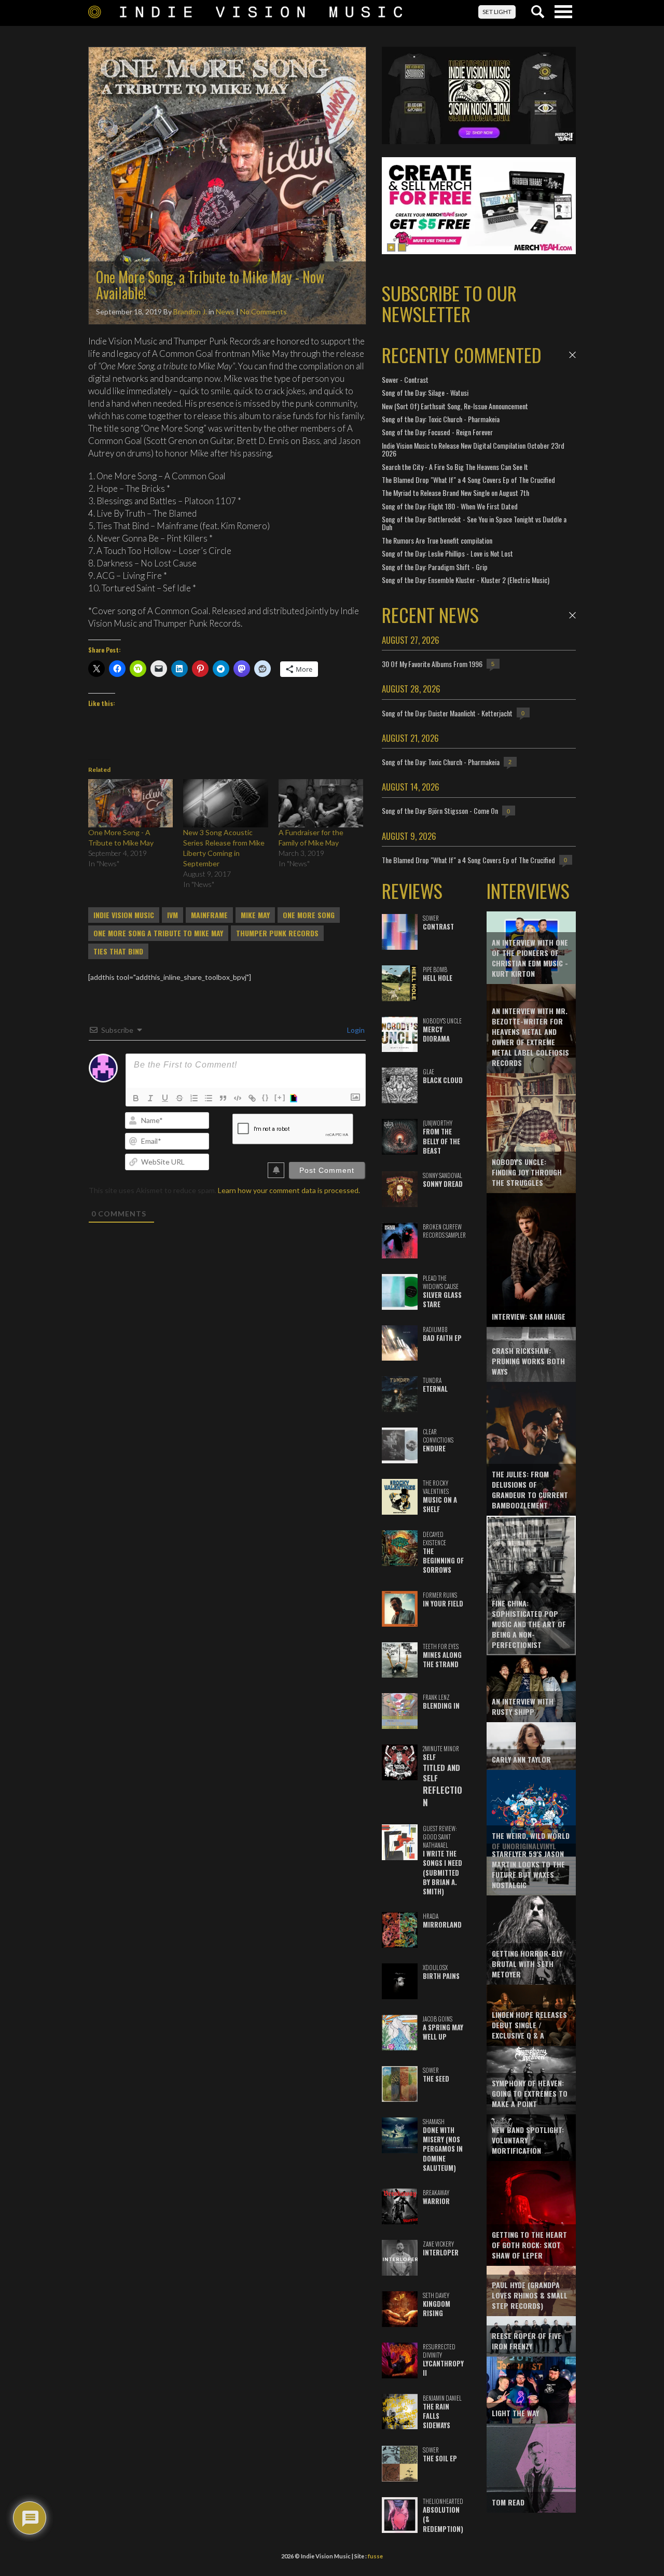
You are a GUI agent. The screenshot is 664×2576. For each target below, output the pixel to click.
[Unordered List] (209, 1098)
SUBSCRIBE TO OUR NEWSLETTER (449, 303)
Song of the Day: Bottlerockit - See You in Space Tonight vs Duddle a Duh (474, 523)
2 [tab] (402, 247)
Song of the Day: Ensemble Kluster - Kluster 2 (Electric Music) (466, 580)
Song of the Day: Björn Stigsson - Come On (440, 811)
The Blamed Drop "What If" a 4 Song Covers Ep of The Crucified (468, 480)
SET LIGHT (497, 12)
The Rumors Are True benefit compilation (437, 540)
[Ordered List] (194, 1098)
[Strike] (179, 1098)
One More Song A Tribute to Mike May (158, 933)
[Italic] (150, 1098)
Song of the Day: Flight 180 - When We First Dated (450, 506)
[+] (280, 1097)
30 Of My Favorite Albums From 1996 (432, 664)
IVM (172, 915)
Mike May (255, 915)
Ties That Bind (118, 951)
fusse (375, 2556)
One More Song (309, 915)
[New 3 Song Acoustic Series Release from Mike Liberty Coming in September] (225, 803)
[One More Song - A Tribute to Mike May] (130, 803)
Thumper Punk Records (277, 933)
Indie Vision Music (124, 915)
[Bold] (136, 1098)
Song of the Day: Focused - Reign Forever (437, 432)
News (225, 311)
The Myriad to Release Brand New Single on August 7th (455, 493)
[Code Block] (238, 1098)
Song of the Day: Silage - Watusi (425, 392)
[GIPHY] (295, 1098)
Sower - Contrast (405, 379)
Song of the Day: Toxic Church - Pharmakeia (441, 419)
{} (266, 1097)
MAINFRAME (209, 915)
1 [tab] (391, 247)
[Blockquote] (223, 1098)
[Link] (252, 1098)
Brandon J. (190, 311)
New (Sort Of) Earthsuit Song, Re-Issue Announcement (455, 406)
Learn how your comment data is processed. (289, 1190)
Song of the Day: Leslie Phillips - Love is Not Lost (447, 553)
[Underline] (165, 1098)
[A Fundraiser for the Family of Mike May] (321, 803)
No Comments (264, 311)
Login (355, 1030)
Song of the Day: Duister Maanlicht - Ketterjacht (447, 713)
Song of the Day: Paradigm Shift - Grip (435, 567)
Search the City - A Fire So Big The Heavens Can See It (455, 467)
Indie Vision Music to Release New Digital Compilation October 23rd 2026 (473, 449)
